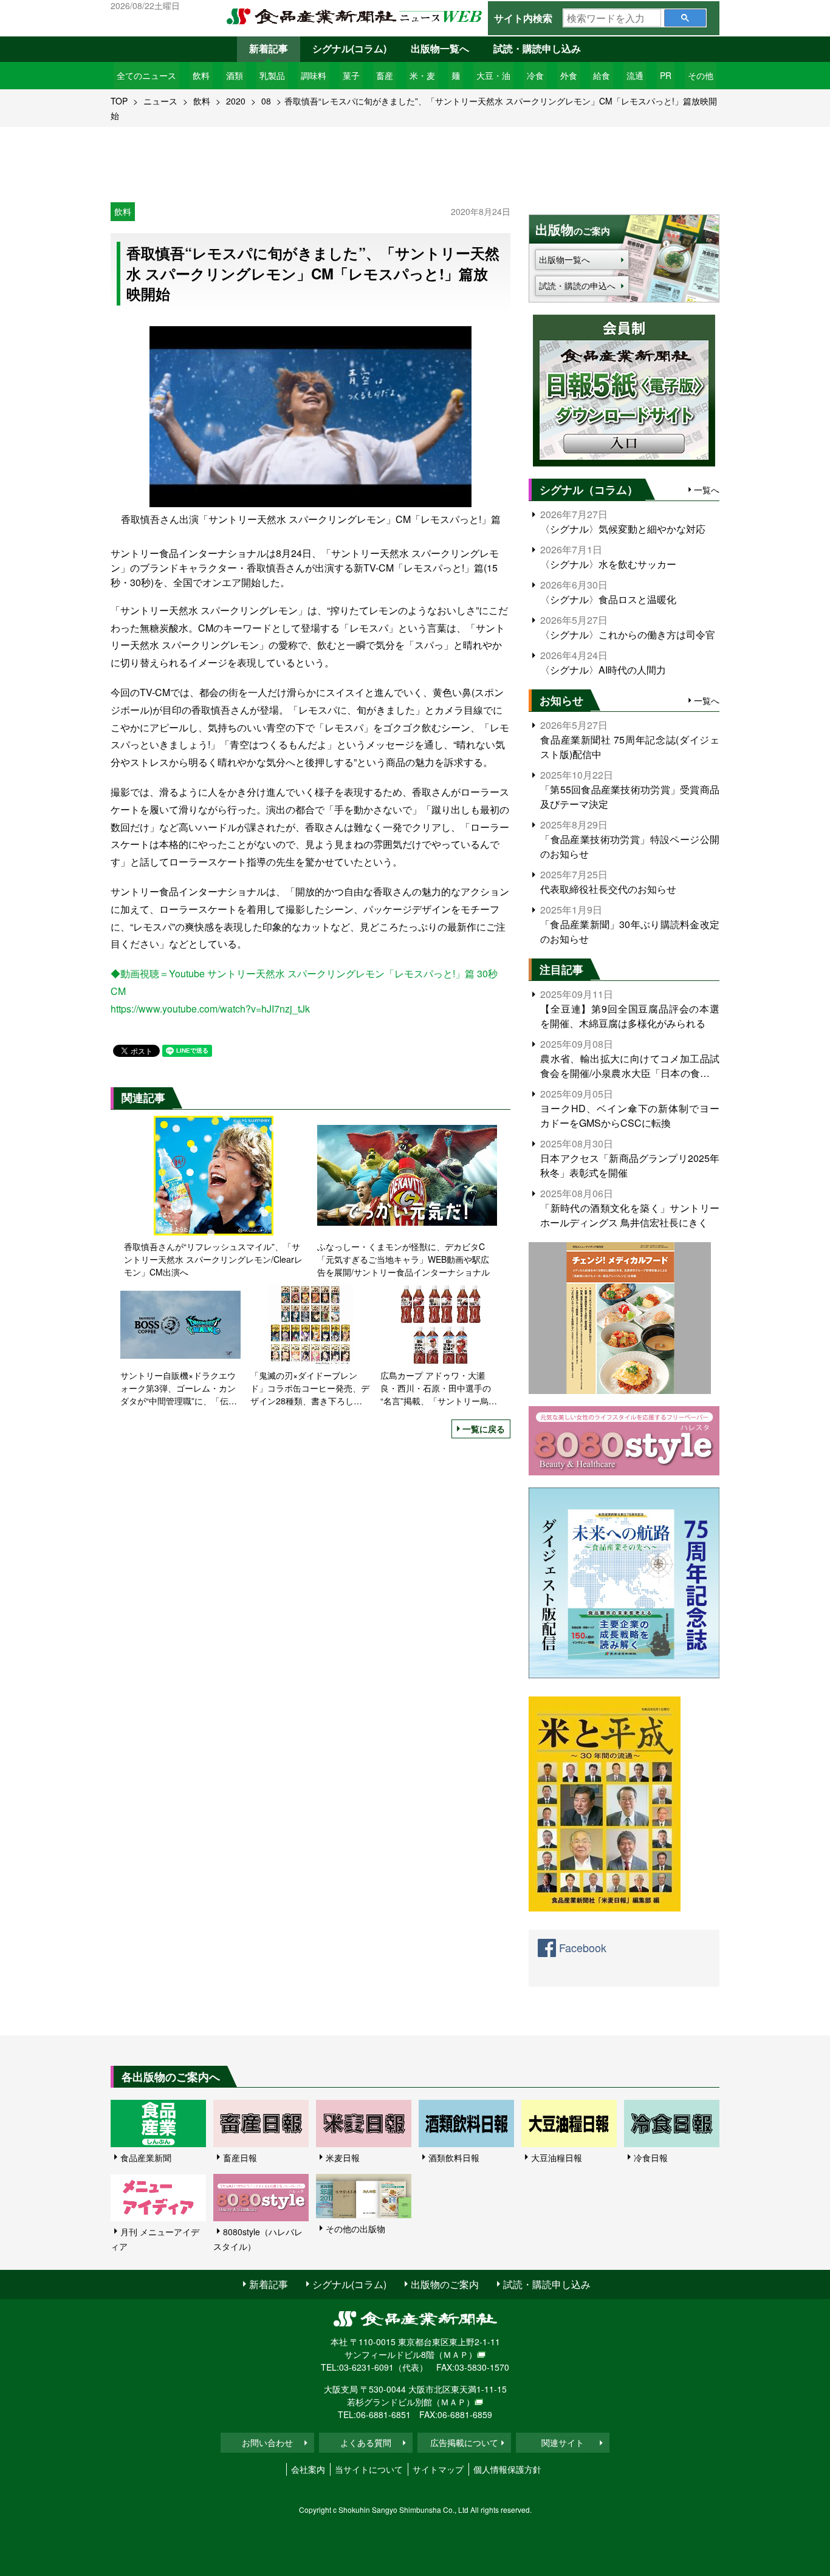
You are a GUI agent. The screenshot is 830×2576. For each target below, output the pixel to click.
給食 (602, 75)
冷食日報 (651, 2157)
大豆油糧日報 (557, 2157)
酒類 (235, 75)
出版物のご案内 (445, 2284)
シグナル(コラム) (349, 48)
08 (266, 101)
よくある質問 (366, 2442)
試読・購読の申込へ (577, 285)
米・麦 (422, 75)
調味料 (314, 75)
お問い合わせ (267, 2442)
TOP (119, 101)
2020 (236, 101)
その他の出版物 (355, 2229)
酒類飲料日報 (454, 2157)
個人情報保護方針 (507, 2469)
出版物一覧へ (440, 48)
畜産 (385, 75)
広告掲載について (464, 2442)
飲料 (201, 75)
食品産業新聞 (146, 2157)
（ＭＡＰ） (456, 2354)
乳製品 (272, 75)
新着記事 (269, 48)
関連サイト (563, 2442)
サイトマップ (438, 2469)
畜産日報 (240, 2157)
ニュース (160, 101)
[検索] (685, 18)
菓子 (351, 75)
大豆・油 (493, 75)
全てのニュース (146, 75)
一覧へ (707, 490)
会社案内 (308, 2469)
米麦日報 (343, 2157)
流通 (635, 75)
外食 (569, 75)
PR (666, 75)
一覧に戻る (484, 1429)
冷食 (535, 75)
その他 (701, 75)
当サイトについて (369, 2469)
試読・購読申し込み (537, 48)
